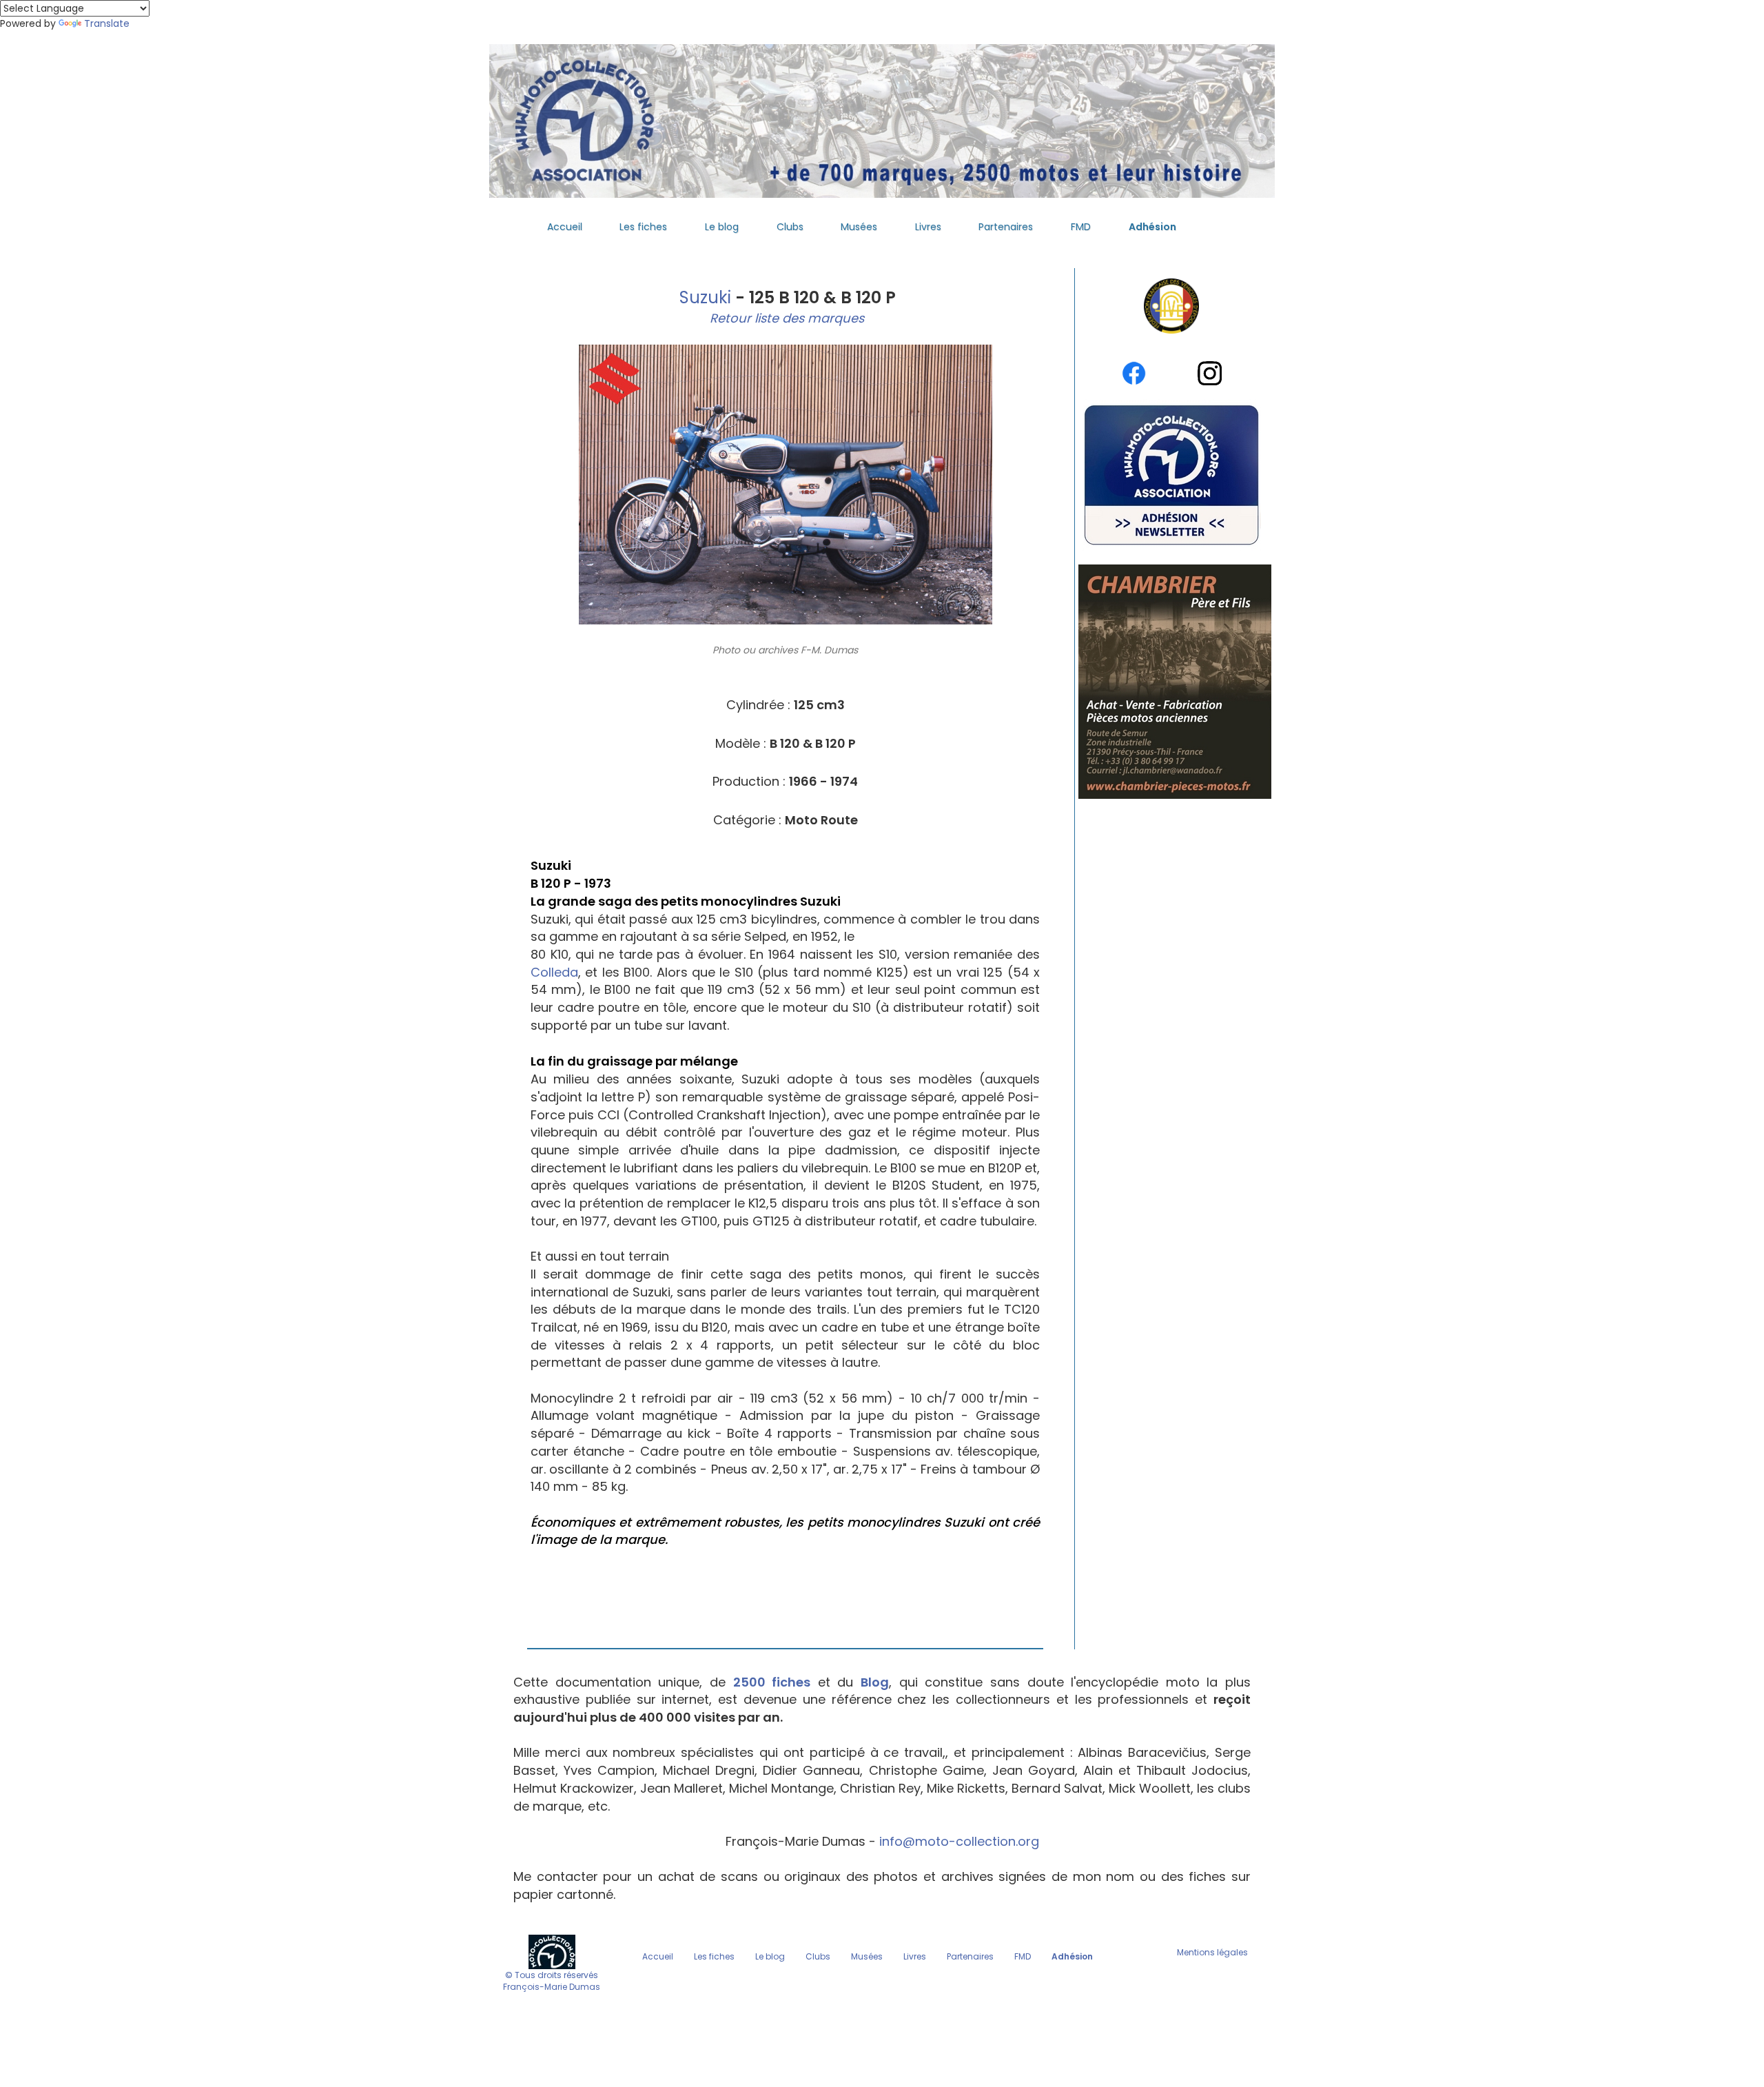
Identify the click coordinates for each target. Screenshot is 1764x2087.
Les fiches (643, 227)
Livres (928, 227)
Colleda (554, 972)
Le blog (722, 227)
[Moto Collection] (552, 1951)
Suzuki (703, 297)
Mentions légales (1212, 1952)
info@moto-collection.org (959, 1841)
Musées (859, 227)
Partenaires (1006, 227)
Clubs (790, 227)
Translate (107, 23)
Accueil (565, 227)
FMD (1081, 227)
